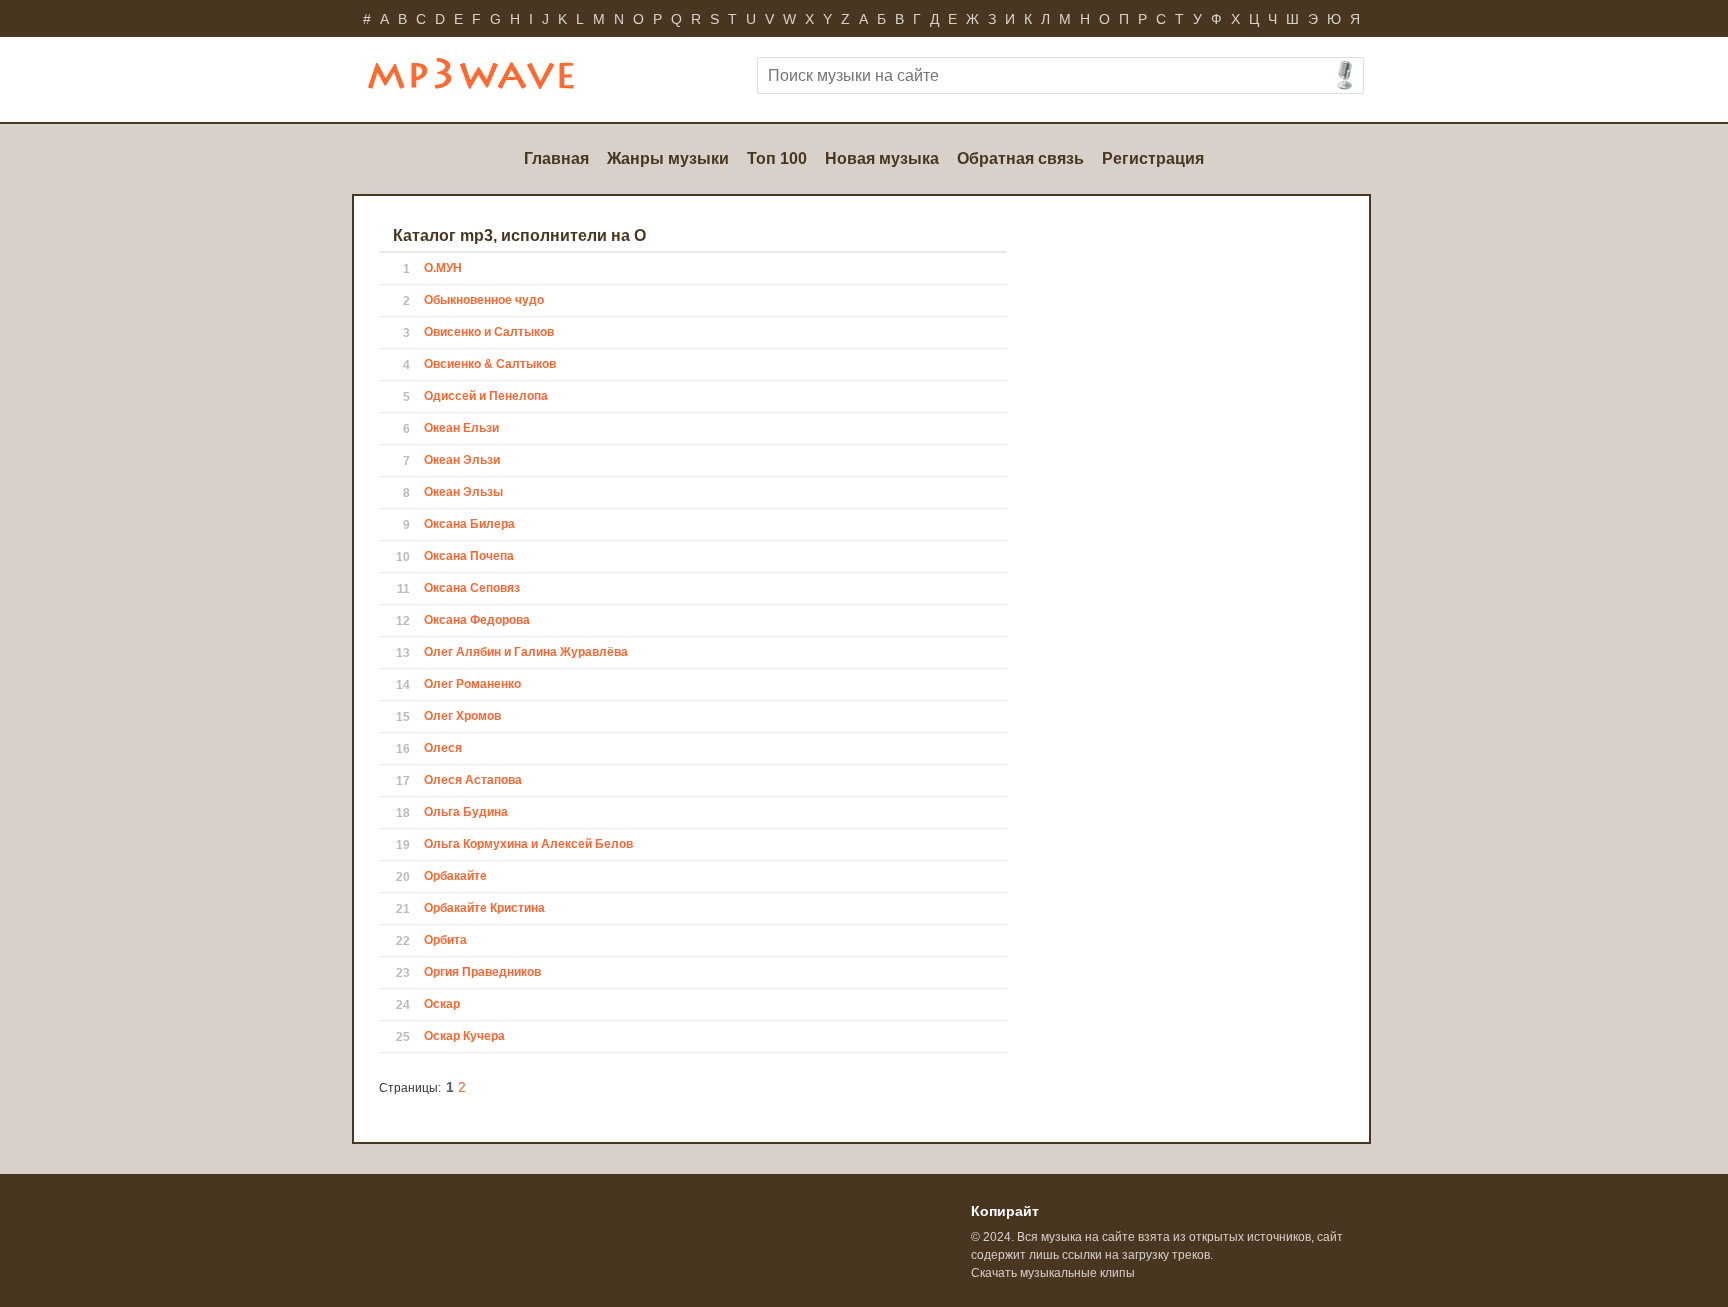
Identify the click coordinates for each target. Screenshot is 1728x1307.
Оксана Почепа (469, 556)
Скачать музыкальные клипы (1053, 1273)
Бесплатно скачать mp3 (499, 82)
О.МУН (443, 268)
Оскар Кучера (464, 1036)
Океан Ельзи (461, 428)
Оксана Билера (469, 524)
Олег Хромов (462, 716)
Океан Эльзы (463, 492)
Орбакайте (455, 876)
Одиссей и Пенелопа (486, 396)
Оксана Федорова (477, 620)
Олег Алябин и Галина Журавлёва (526, 652)
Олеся (443, 748)
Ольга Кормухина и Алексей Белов (528, 844)
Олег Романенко (472, 684)
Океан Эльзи (462, 460)
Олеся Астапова (473, 780)
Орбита (445, 940)
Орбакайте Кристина (484, 908)
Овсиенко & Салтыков (490, 364)
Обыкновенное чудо (484, 300)
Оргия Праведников (482, 972)
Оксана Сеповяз (472, 588)
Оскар (442, 1004)
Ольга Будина (466, 812)
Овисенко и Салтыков (489, 332)
